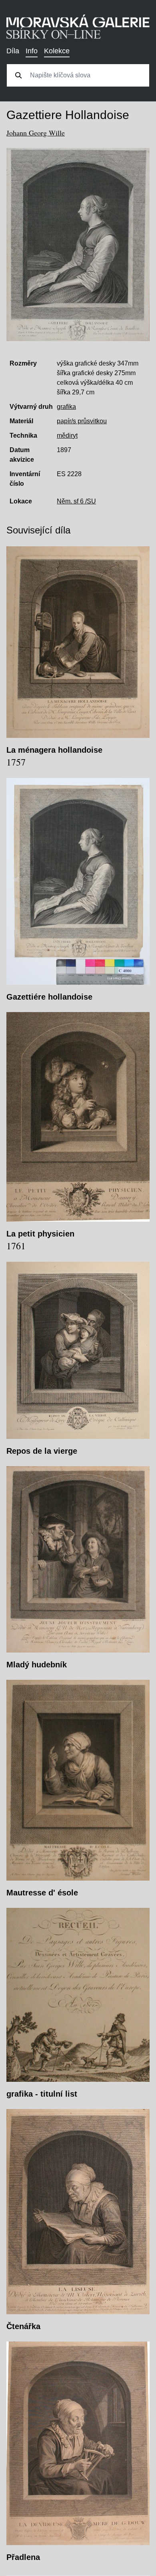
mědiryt (67, 435)
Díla (13, 51)
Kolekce (57, 51)
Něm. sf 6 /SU (76, 501)
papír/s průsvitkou (82, 421)
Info (32, 51)
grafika (66, 407)
